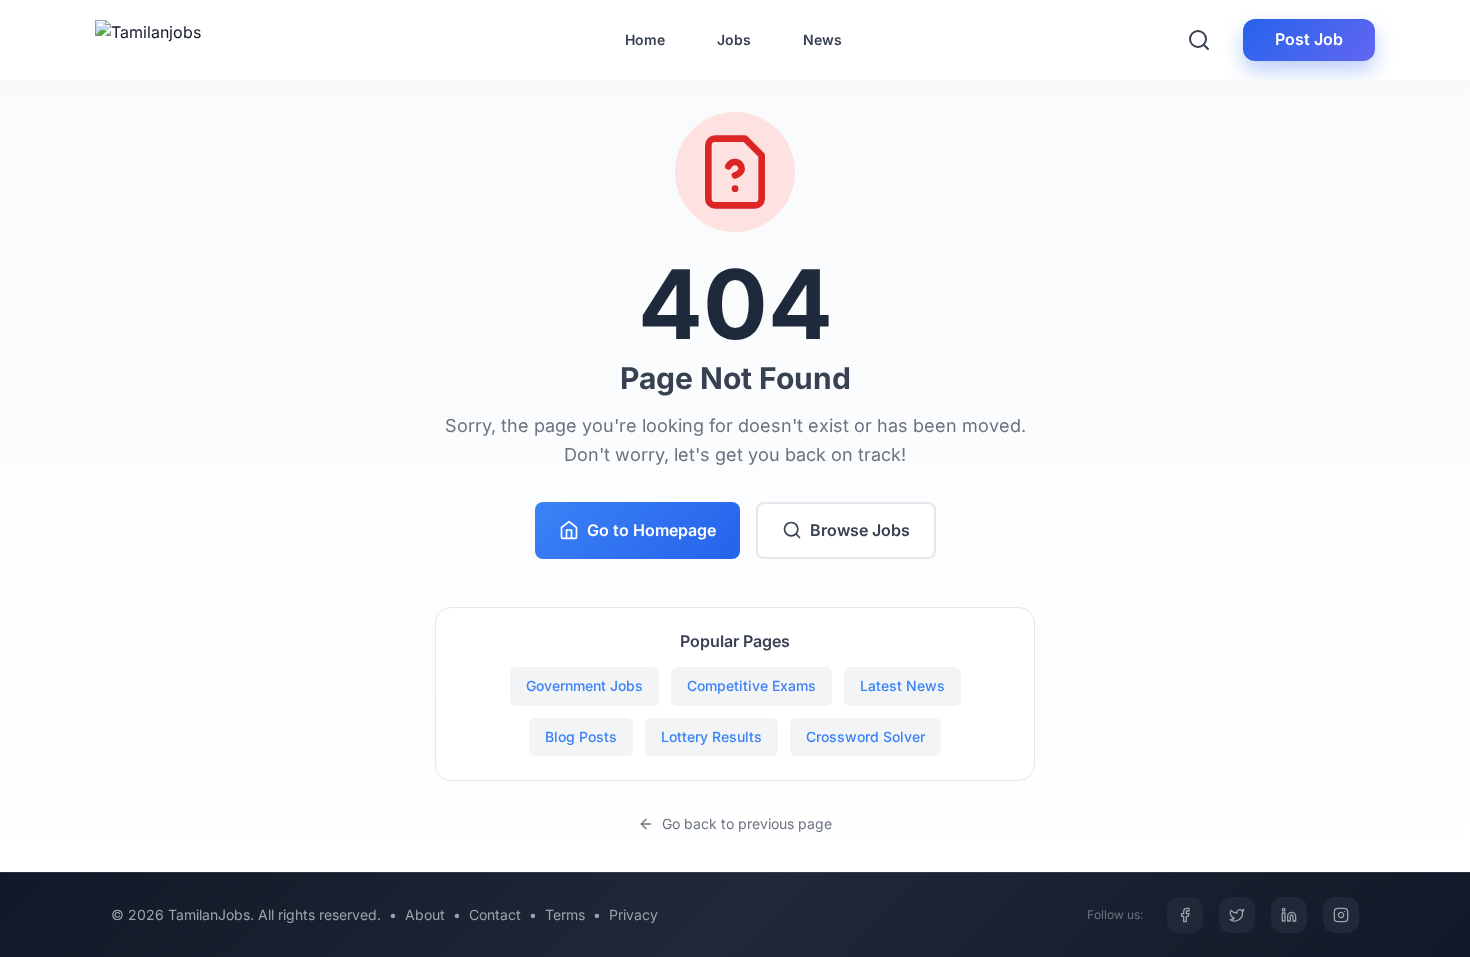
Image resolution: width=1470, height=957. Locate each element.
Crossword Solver (865, 736)
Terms (565, 914)
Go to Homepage (651, 530)
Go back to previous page (747, 823)
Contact (495, 914)
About (425, 914)
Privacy (633, 914)
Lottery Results (711, 736)
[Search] (1199, 40)
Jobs (734, 39)
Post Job (1309, 39)
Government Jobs (584, 685)
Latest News (902, 685)
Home (645, 39)
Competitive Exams (751, 685)
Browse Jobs (860, 530)
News (822, 39)
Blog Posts (581, 736)
